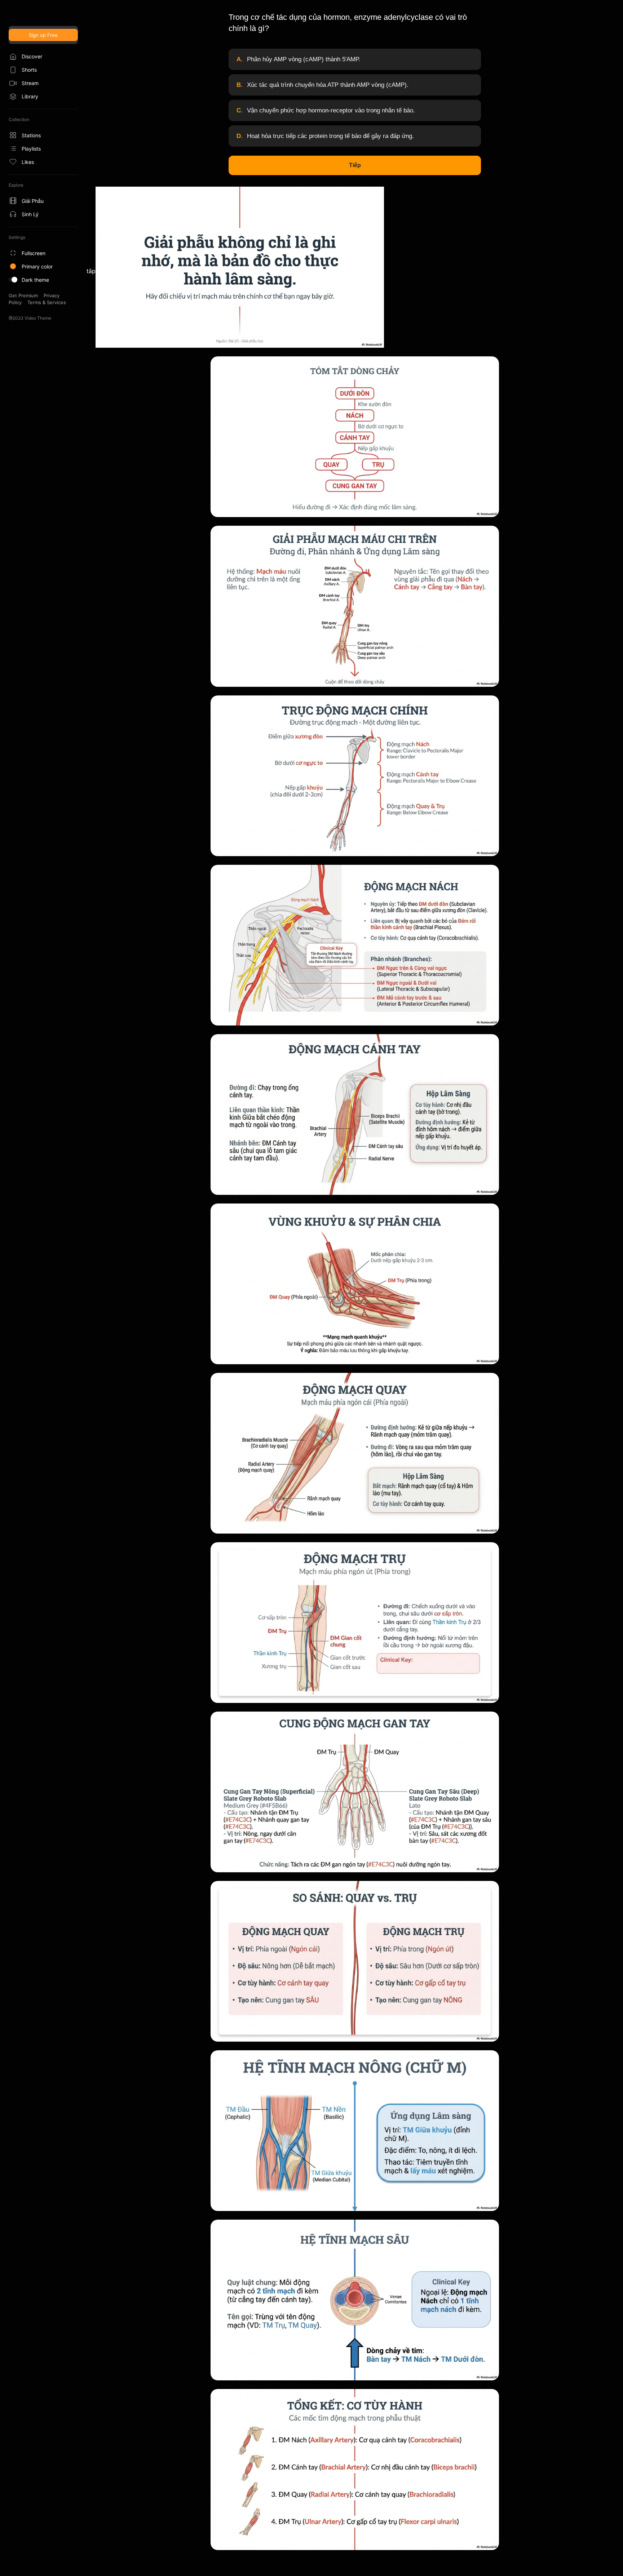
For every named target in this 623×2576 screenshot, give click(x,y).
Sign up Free (43, 35)
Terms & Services (47, 302)
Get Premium (23, 295)
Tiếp (355, 165)
